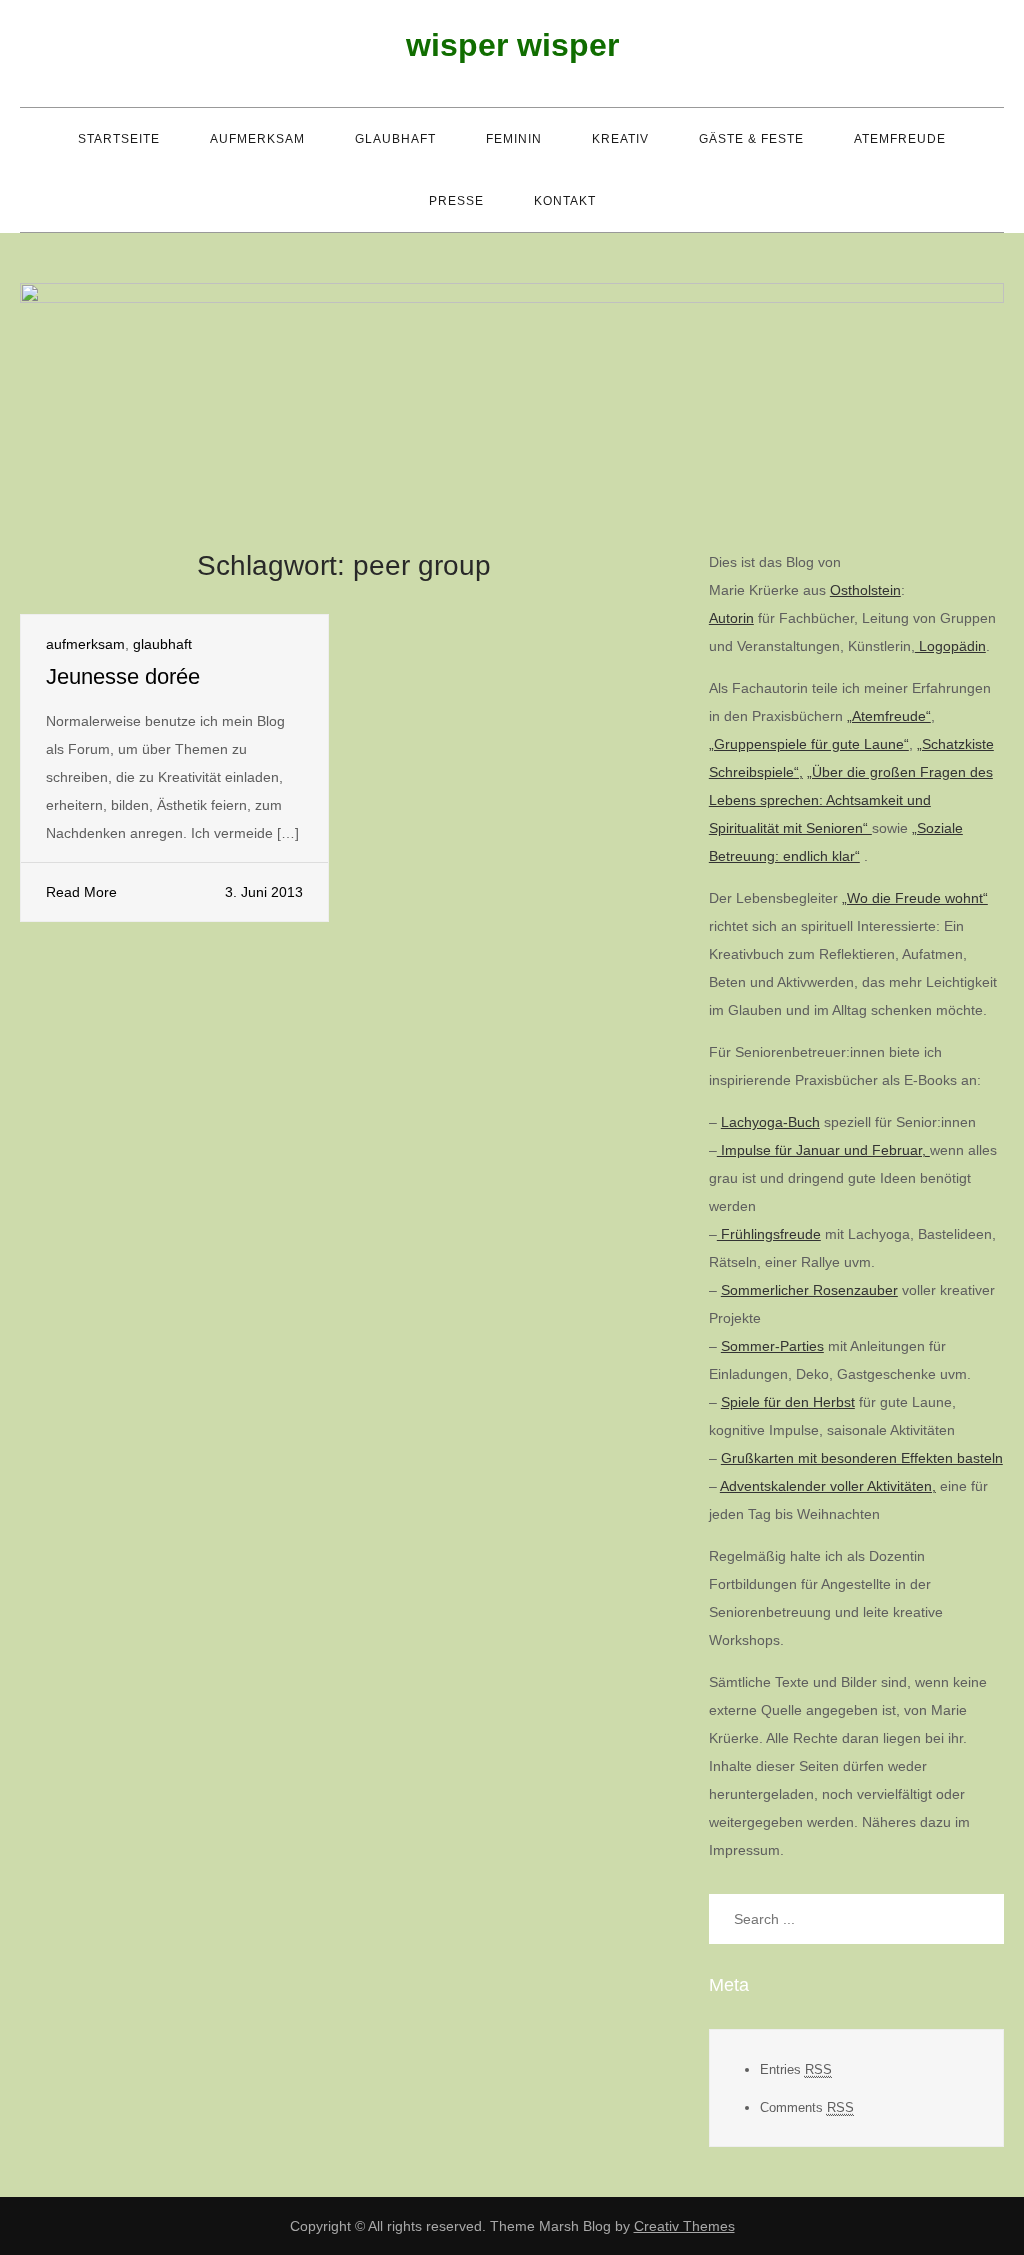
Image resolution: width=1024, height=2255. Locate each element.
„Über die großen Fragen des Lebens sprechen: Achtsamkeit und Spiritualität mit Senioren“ (851, 800)
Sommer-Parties (772, 1346)
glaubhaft (395, 139)
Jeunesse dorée (123, 676)
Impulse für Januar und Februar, (823, 1150)
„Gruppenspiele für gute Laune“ (809, 744)
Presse (456, 201)
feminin (514, 139)
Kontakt (565, 201)
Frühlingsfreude (769, 1234)
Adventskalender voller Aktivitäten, (828, 1486)
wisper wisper (512, 45)
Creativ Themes (684, 2226)
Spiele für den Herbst (788, 1402)
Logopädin (950, 646)
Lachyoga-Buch (770, 1122)
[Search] (979, 1919)
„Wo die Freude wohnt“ (915, 898)
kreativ (620, 139)
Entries (796, 2069)
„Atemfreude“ (889, 716)
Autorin (731, 618)
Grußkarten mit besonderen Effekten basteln (862, 1458)
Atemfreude (900, 139)
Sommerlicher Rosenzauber (809, 1290)
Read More (81, 892)
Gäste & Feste (751, 139)
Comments (807, 2107)
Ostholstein (865, 590)
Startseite (119, 139)
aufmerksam (257, 139)
